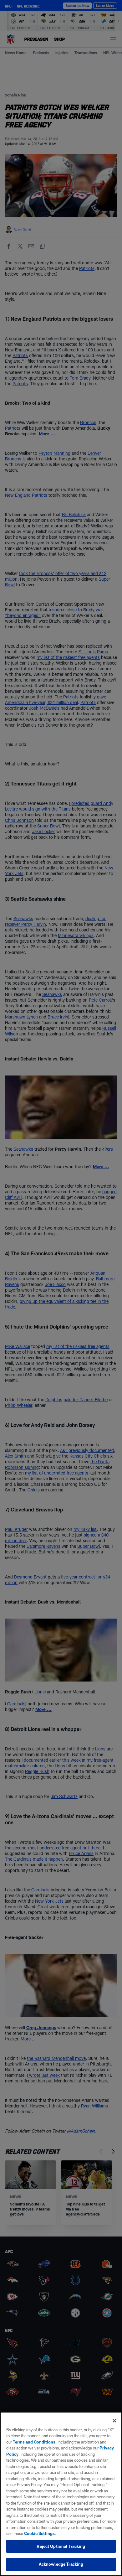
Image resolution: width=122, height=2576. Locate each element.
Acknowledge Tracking (61, 2564)
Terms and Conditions (34, 2442)
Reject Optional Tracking (61, 2546)
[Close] (114, 2421)
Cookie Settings (39, 2533)
